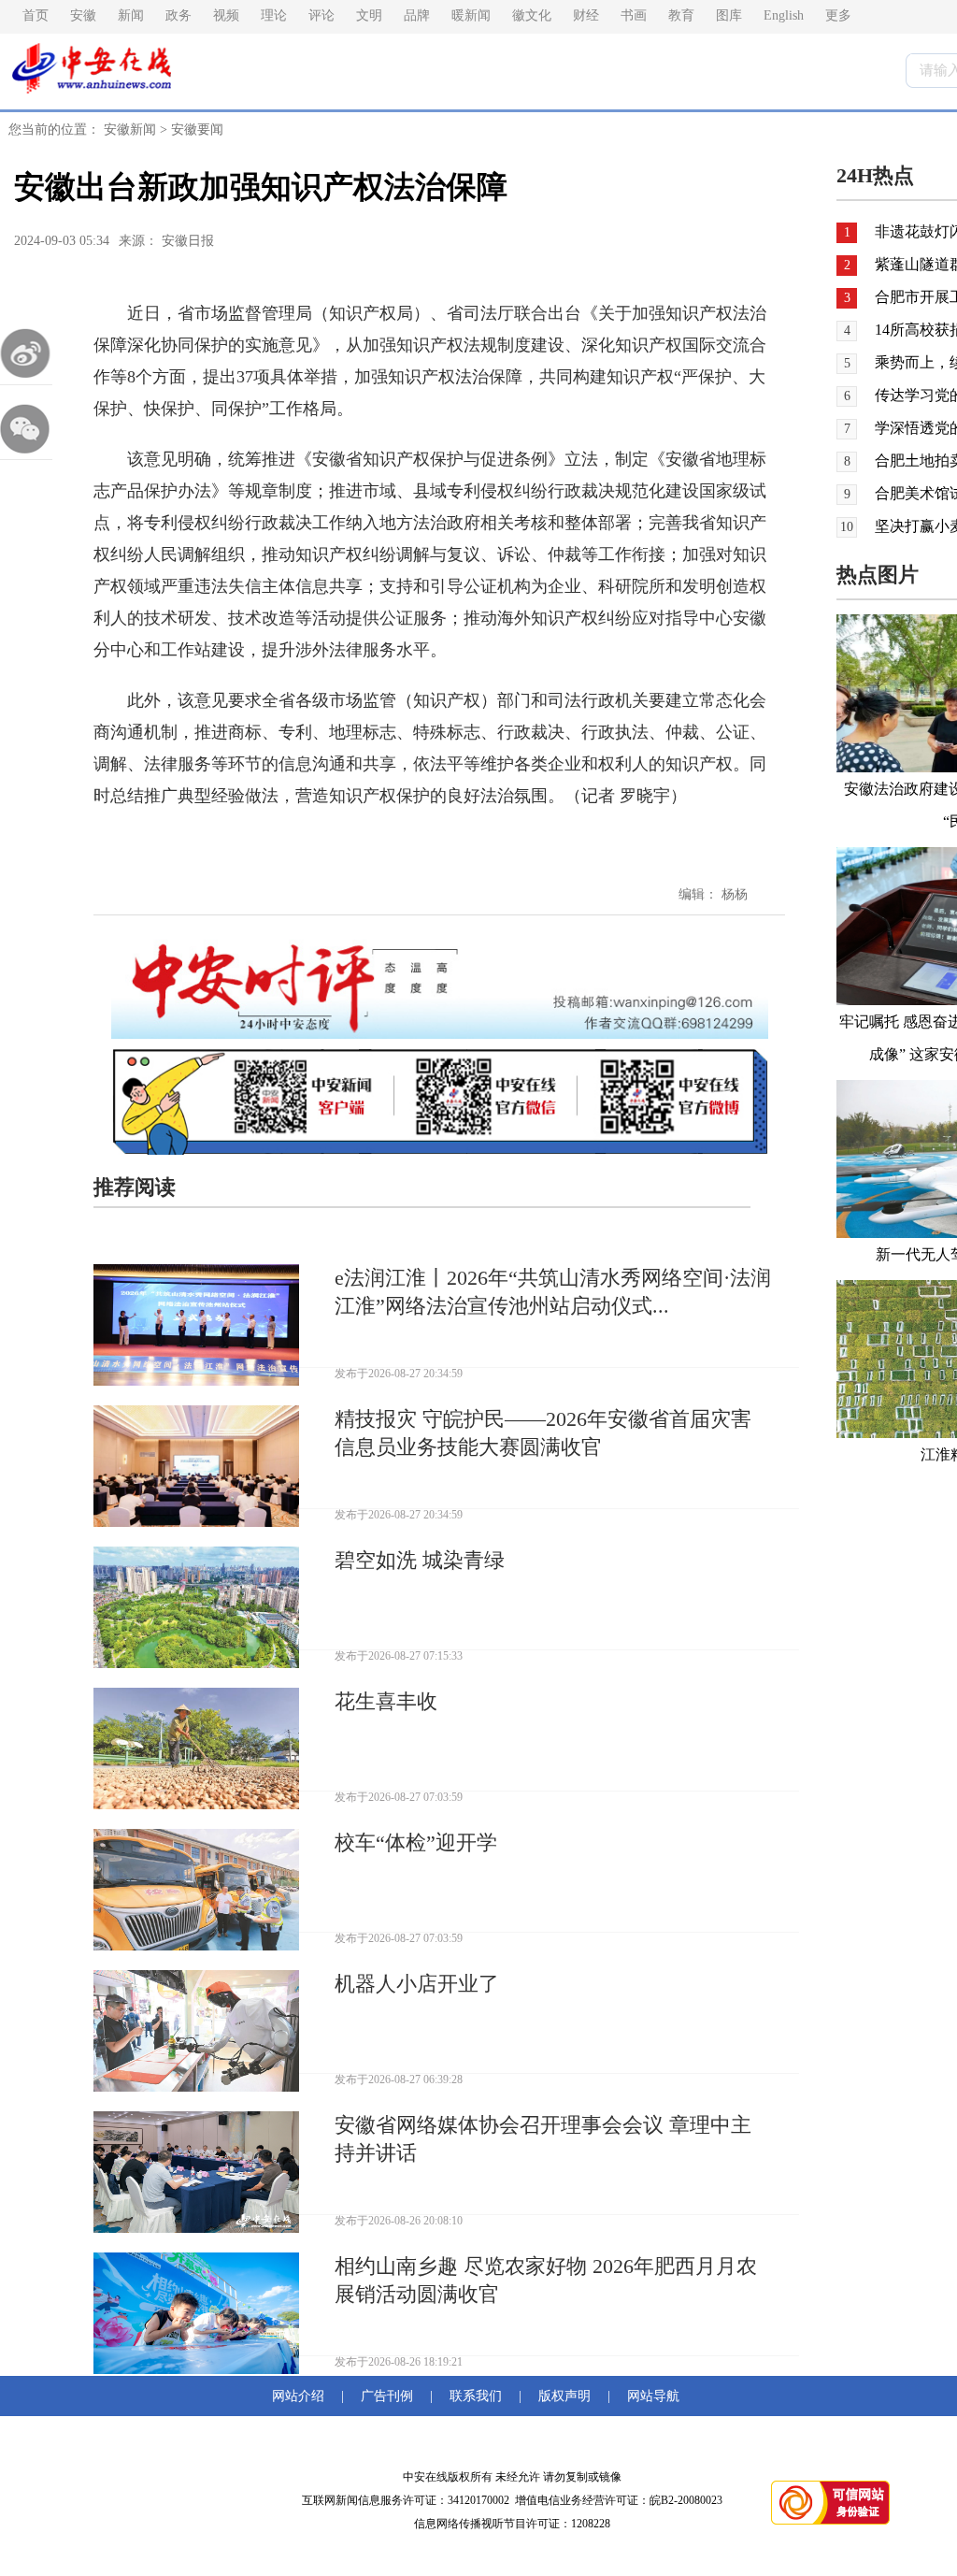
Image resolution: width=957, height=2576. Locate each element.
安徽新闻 (130, 130)
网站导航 (650, 2396)
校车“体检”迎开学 (416, 1842)
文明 (369, 15)
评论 (321, 15)
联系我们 (476, 2396)
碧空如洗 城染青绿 (420, 1560)
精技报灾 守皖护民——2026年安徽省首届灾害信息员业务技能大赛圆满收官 (543, 1433)
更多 (838, 15)
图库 (729, 15)
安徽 (83, 15)
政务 (179, 15)
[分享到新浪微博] (26, 353)
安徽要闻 (197, 130)
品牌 (417, 15)
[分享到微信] (26, 428)
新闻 (131, 15)
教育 (681, 15)
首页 (36, 15)
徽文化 (532, 15)
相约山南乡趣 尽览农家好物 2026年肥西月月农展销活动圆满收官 (546, 2280)
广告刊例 (387, 2396)
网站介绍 (302, 2396)
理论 (274, 15)
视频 (226, 15)
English (784, 15)
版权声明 (564, 2396)
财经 (586, 15)
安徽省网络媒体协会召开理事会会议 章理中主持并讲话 (543, 2139)
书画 (634, 15)
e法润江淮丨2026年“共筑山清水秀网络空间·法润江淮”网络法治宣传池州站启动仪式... (553, 1292)
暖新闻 (471, 15)
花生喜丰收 (386, 1701)
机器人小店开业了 (417, 1984)
